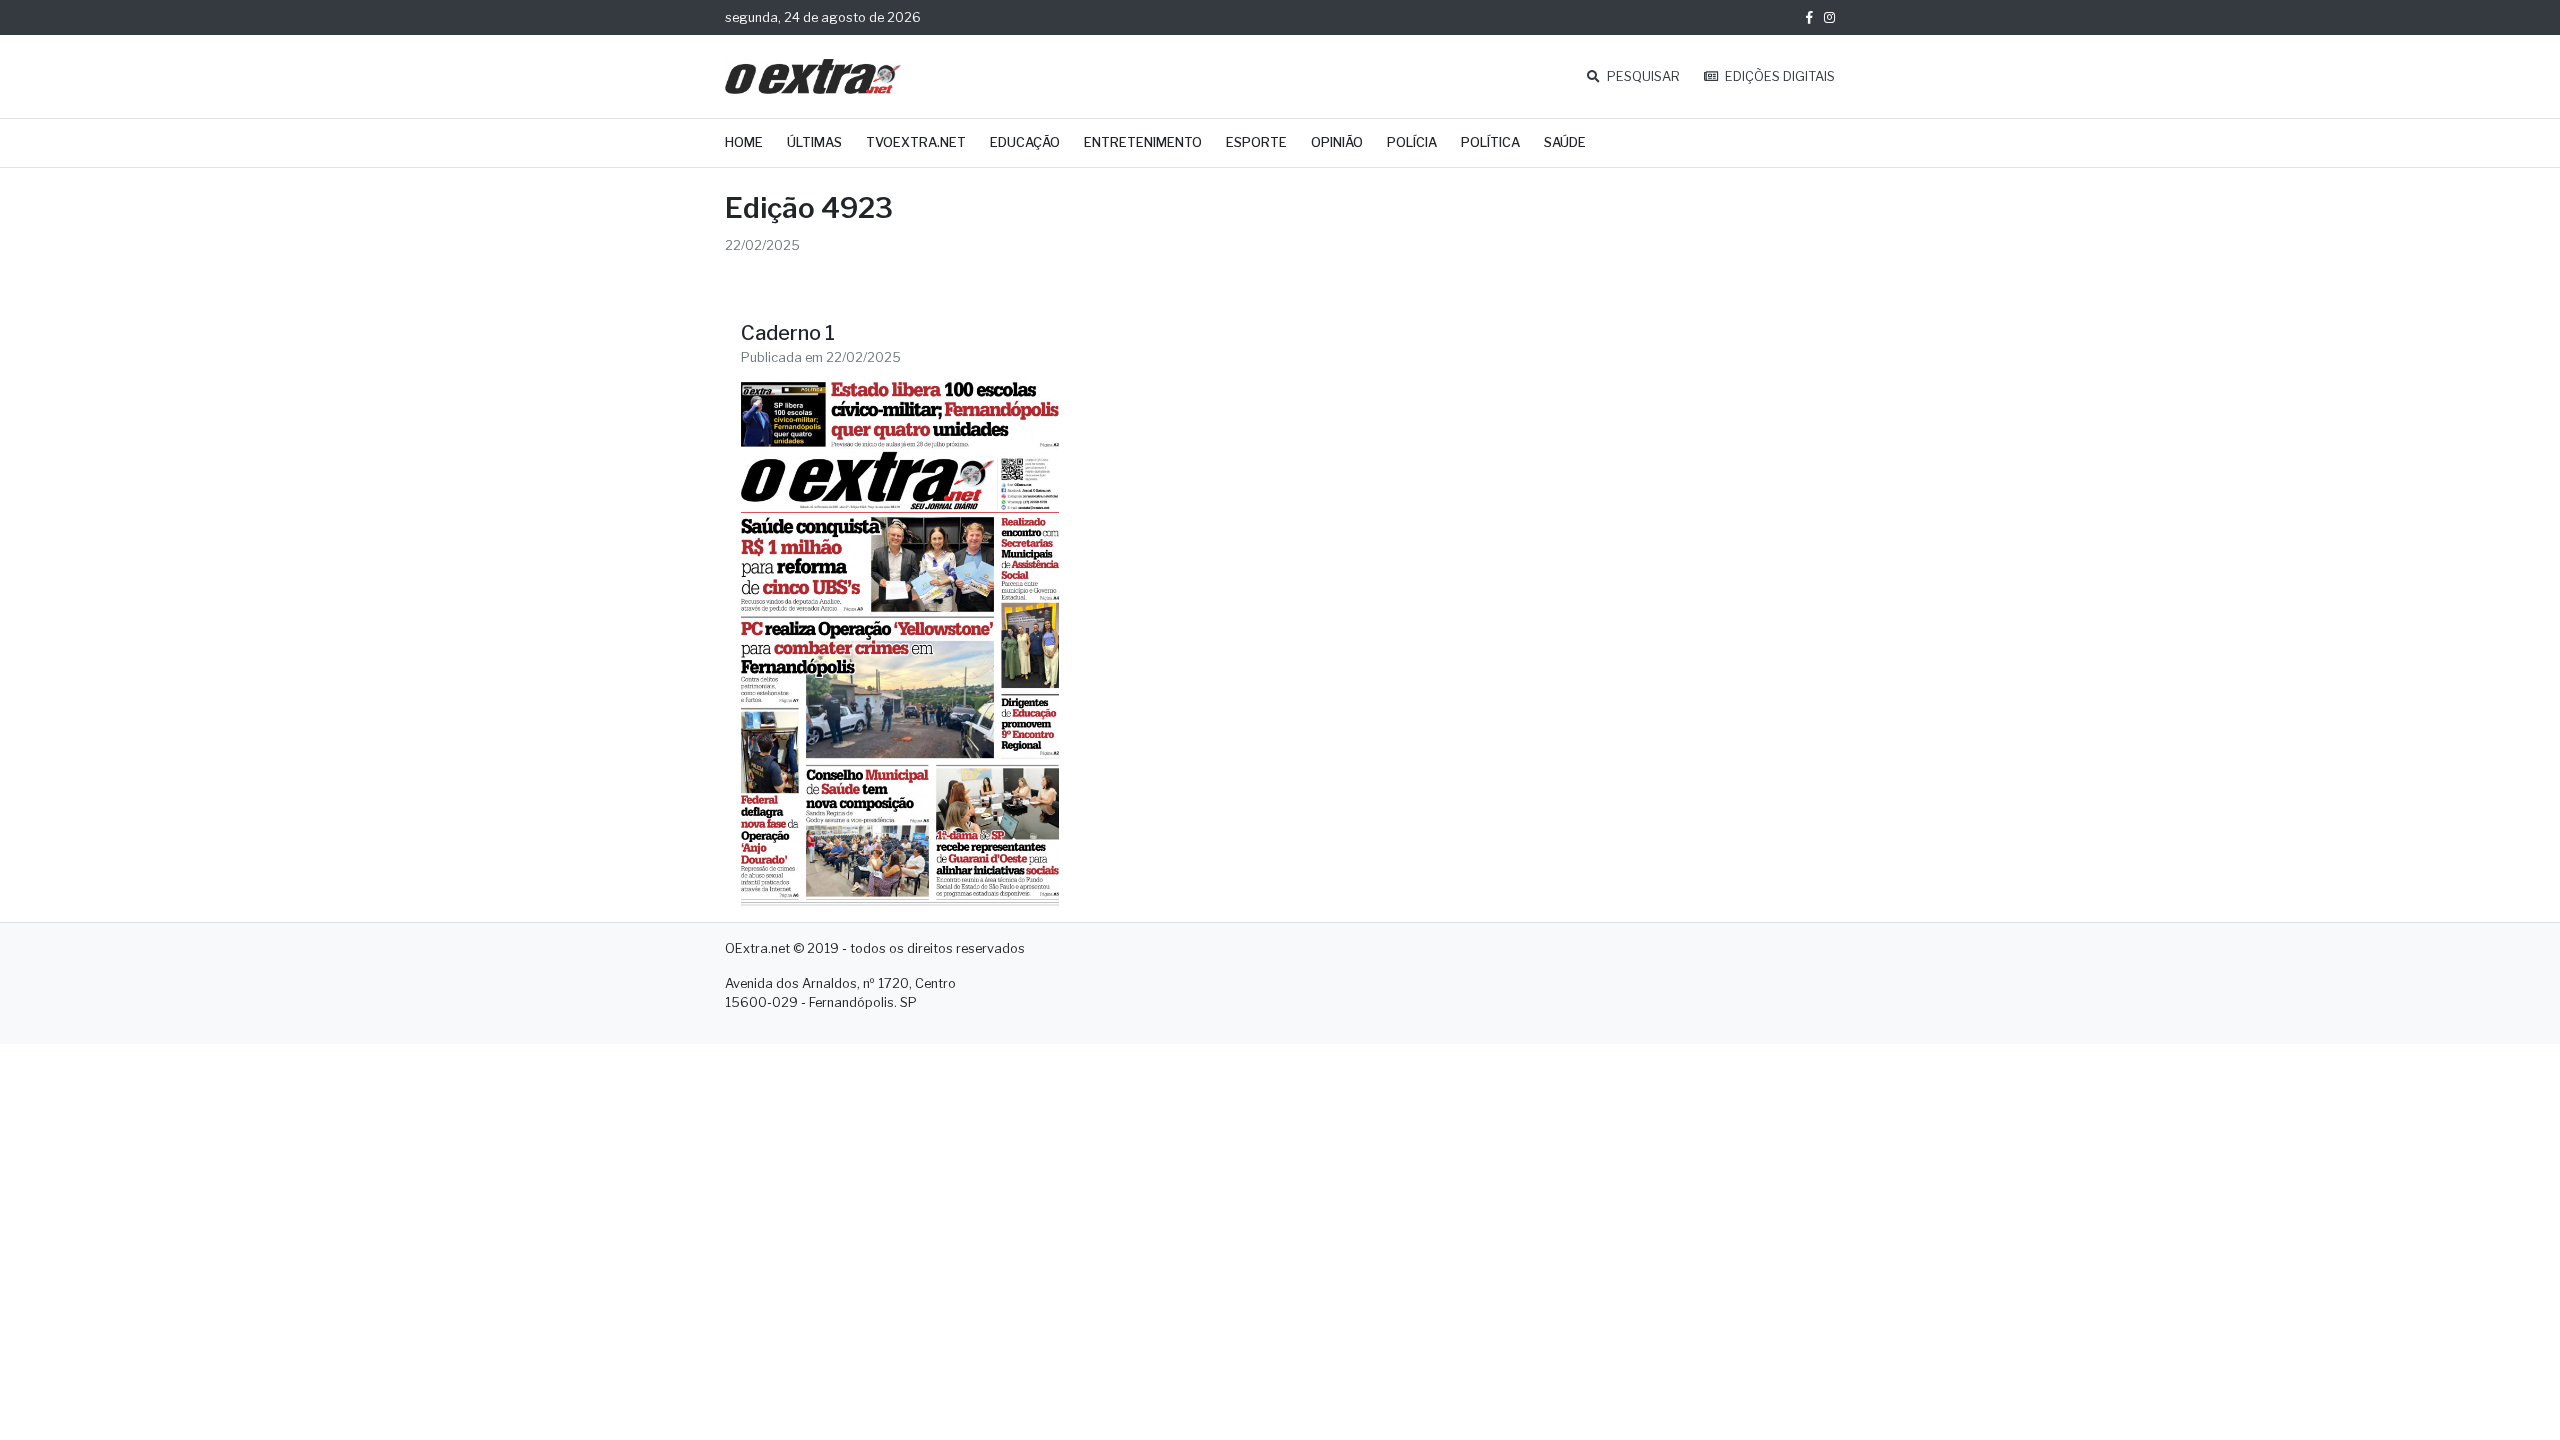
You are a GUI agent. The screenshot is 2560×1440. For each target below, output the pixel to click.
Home (744, 142)
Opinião (1337, 142)
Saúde (1565, 142)
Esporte (1256, 142)
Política (1490, 142)
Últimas (814, 142)
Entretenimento (1143, 142)
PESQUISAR (1642, 76)
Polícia (1412, 142)
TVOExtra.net (916, 142)
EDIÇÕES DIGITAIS (1778, 76)
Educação (1025, 142)
